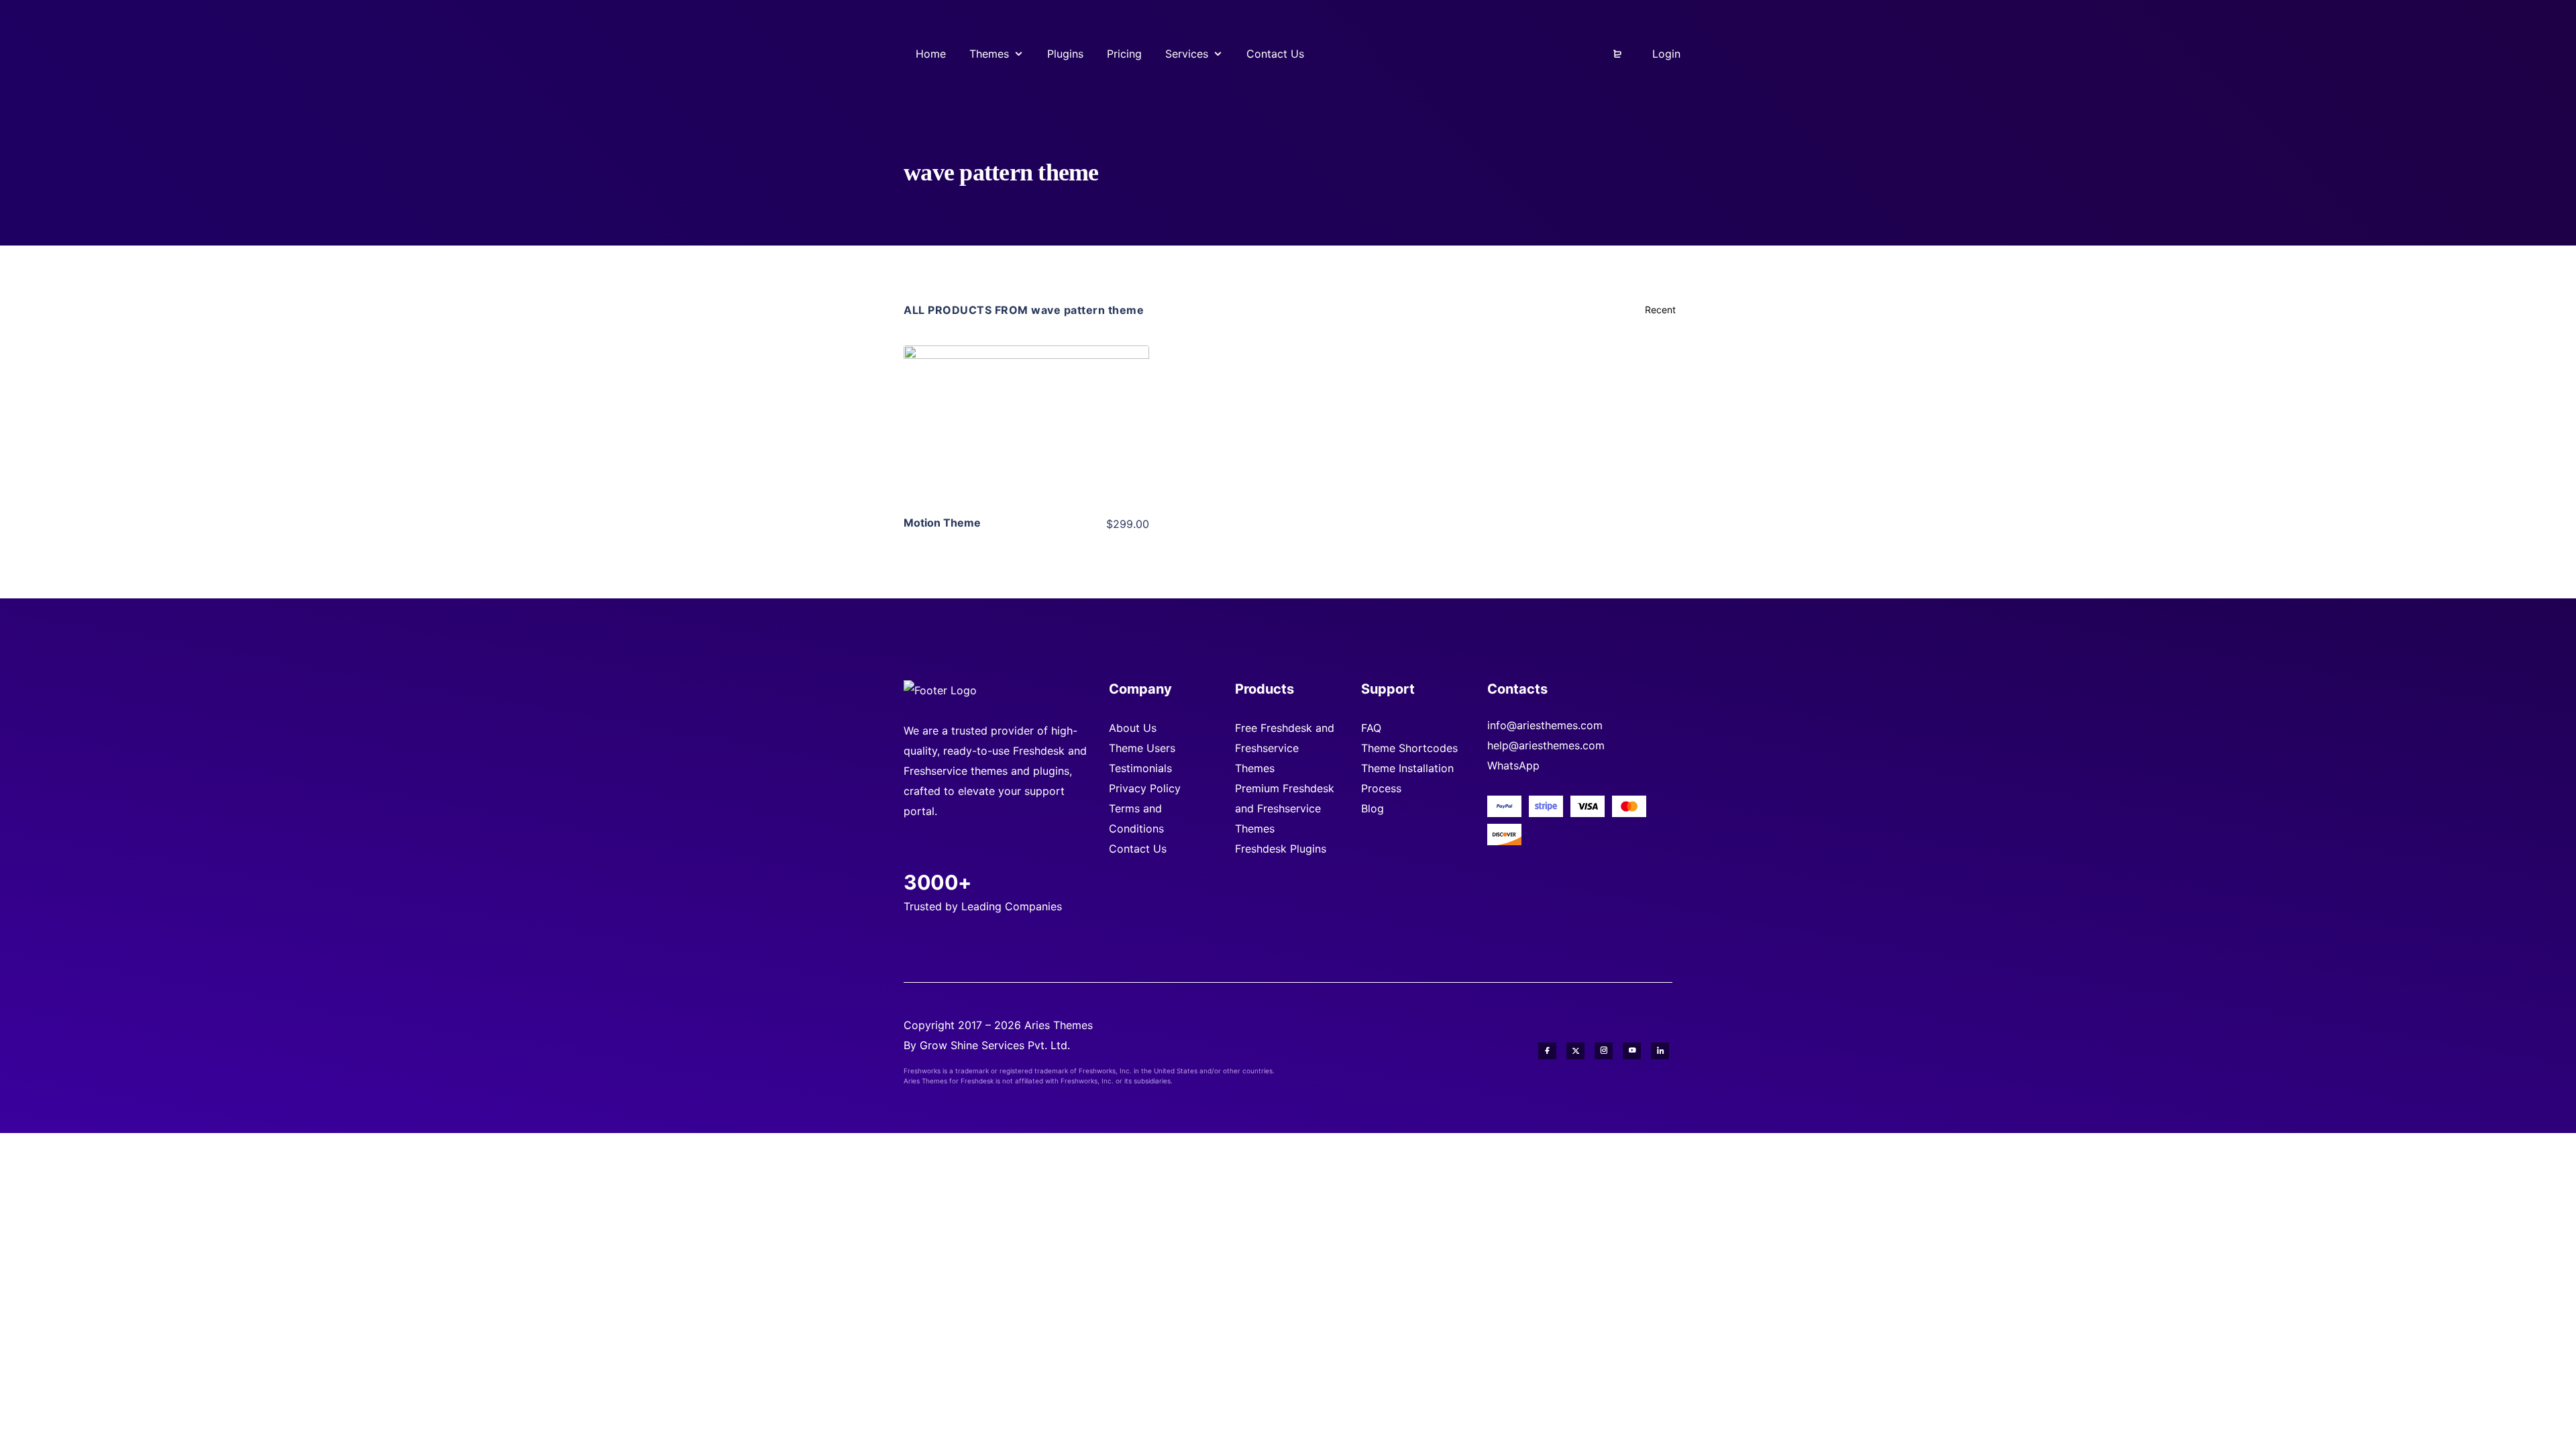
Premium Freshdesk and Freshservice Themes (1285, 808)
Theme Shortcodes (1409, 748)
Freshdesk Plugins (1281, 849)
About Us (1133, 728)
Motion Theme (942, 523)
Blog (1373, 808)
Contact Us (1138, 849)
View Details (1026, 405)
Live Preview (1026, 446)
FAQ (1371, 728)
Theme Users (1142, 748)
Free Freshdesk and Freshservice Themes (1285, 748)
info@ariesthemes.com (1545, 725)
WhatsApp (1513, 765)
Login (1665, 54)
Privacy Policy (1145, 788)
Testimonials (1140, 768)
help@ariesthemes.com (1546, 745)
